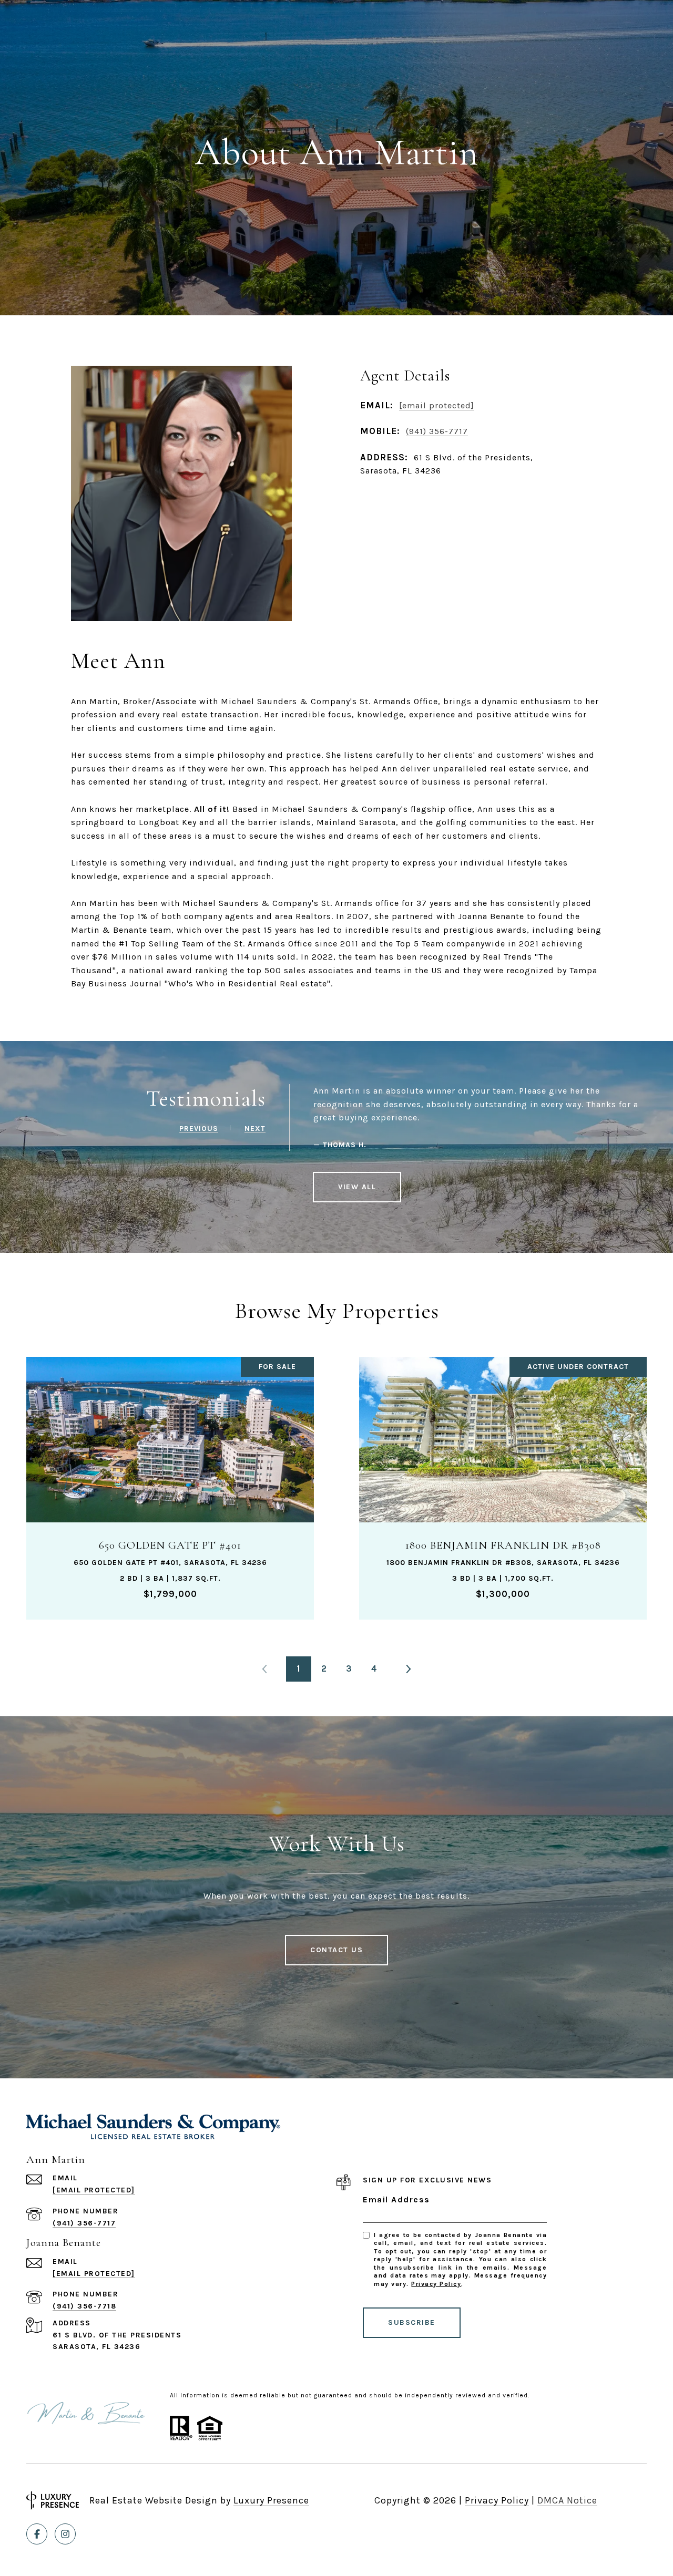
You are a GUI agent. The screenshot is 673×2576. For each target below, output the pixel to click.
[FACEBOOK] (37, 2534)
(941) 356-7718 (84, 2306)
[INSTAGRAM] (65, 2534)
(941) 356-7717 (437, 431)
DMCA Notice (567, 2500)
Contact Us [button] (336, 1950)
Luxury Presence (271, 2500)
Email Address (396, 2199)
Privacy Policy (436, 2284)
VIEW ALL (357, 1187)
